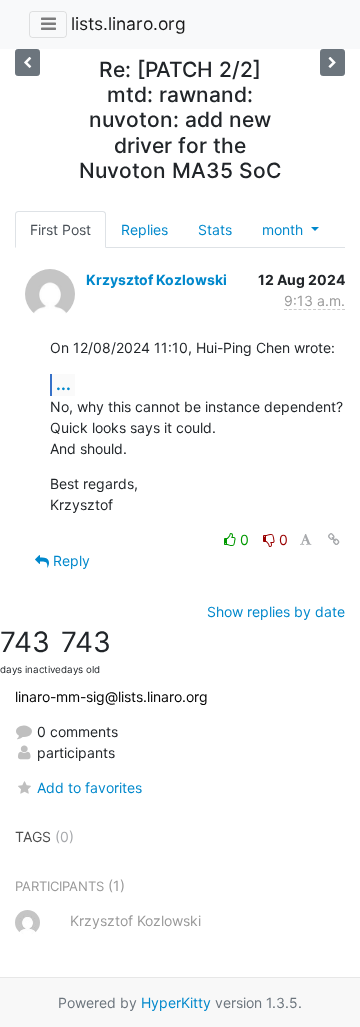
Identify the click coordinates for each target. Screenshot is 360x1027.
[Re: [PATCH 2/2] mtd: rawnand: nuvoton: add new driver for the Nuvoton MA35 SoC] (27, 62)
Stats (215, 229)
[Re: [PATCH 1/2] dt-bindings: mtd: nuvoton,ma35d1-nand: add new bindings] (332, 62)
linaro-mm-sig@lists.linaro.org (111, 696)
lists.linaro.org (128, 23)
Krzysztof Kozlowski (156, 279)
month (284, 229)
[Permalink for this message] (334, 539)
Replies (144, 229)
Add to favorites (89, 787)
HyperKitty (176, 1002)
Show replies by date (276, 611)
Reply (69, 560)
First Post (60, 229)
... (63, 384)
